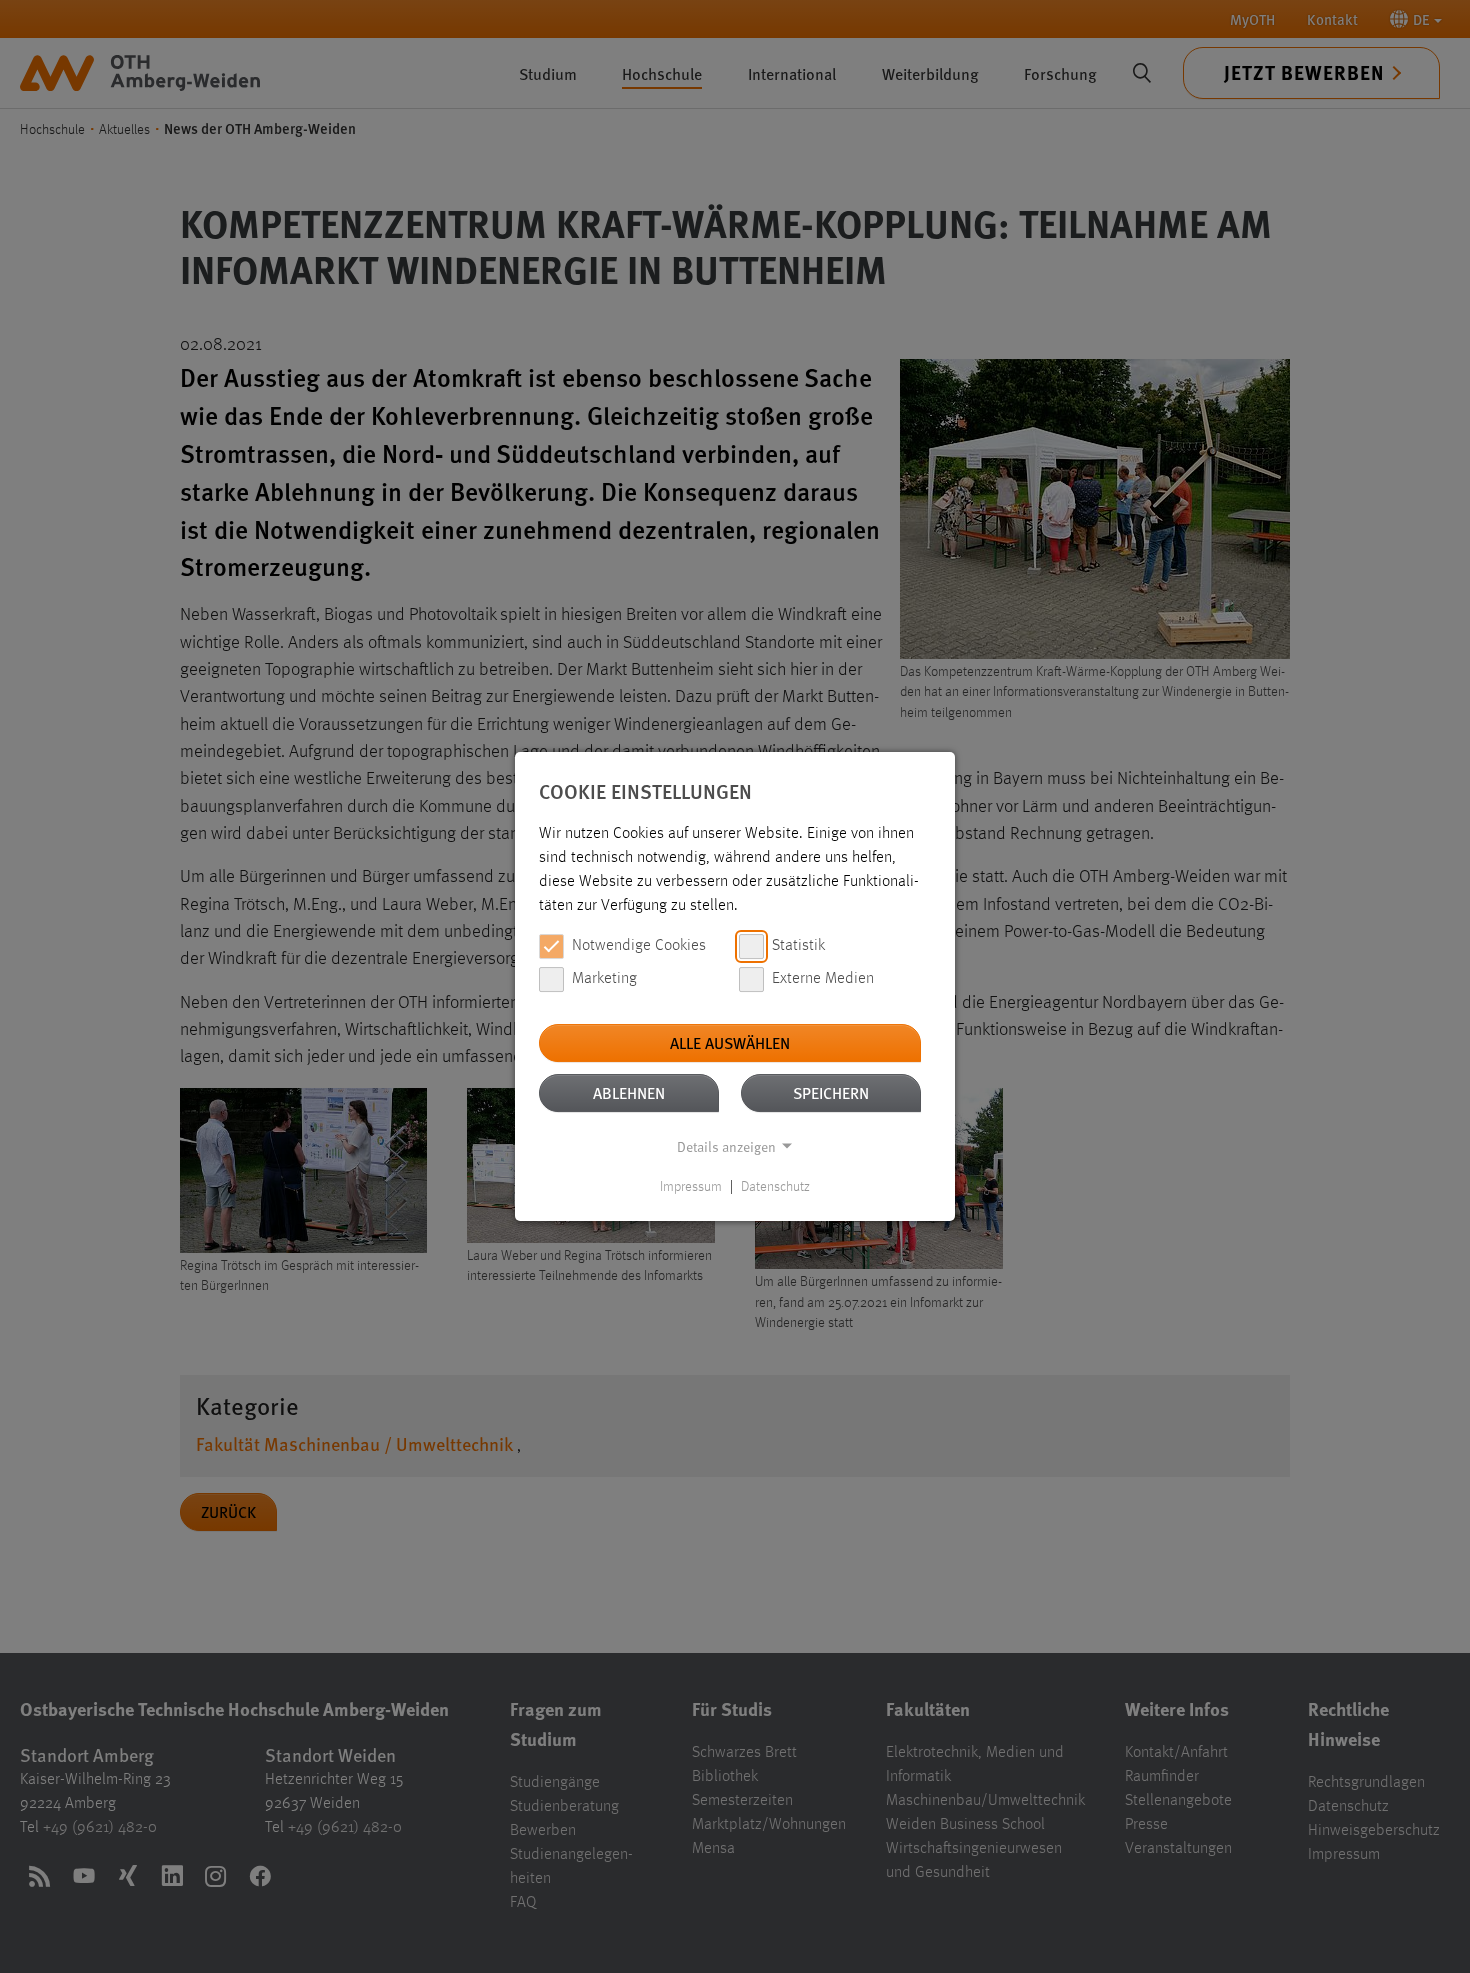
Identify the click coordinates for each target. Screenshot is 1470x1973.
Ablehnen (629, 1092)
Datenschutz (775, 1187)
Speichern (831, 1092)
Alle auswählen (730, 1042)
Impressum (691, 1187)
